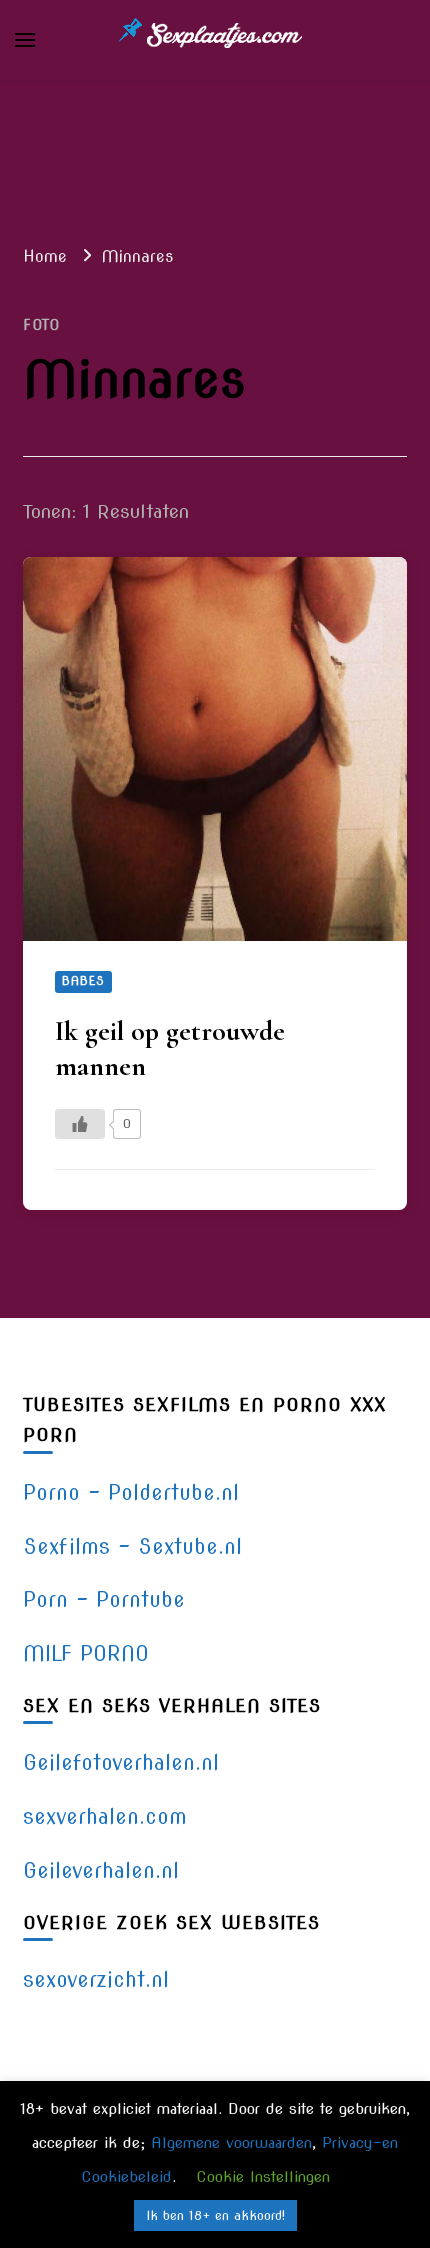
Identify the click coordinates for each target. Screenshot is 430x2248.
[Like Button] (80, 1124)
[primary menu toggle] (25, 40)
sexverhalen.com (105, 1816)
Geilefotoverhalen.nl (121, 1762)
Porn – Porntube (104, 1599)
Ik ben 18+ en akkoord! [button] (215, 2215)
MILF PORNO (86, 1653)
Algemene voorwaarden (231, 2143)
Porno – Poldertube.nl (131, 1492)
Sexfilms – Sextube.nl (132, 1546)
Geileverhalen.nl (101, 1870)
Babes (83, 981)
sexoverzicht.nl (96, 1979)
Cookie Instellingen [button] (263, 2177)
